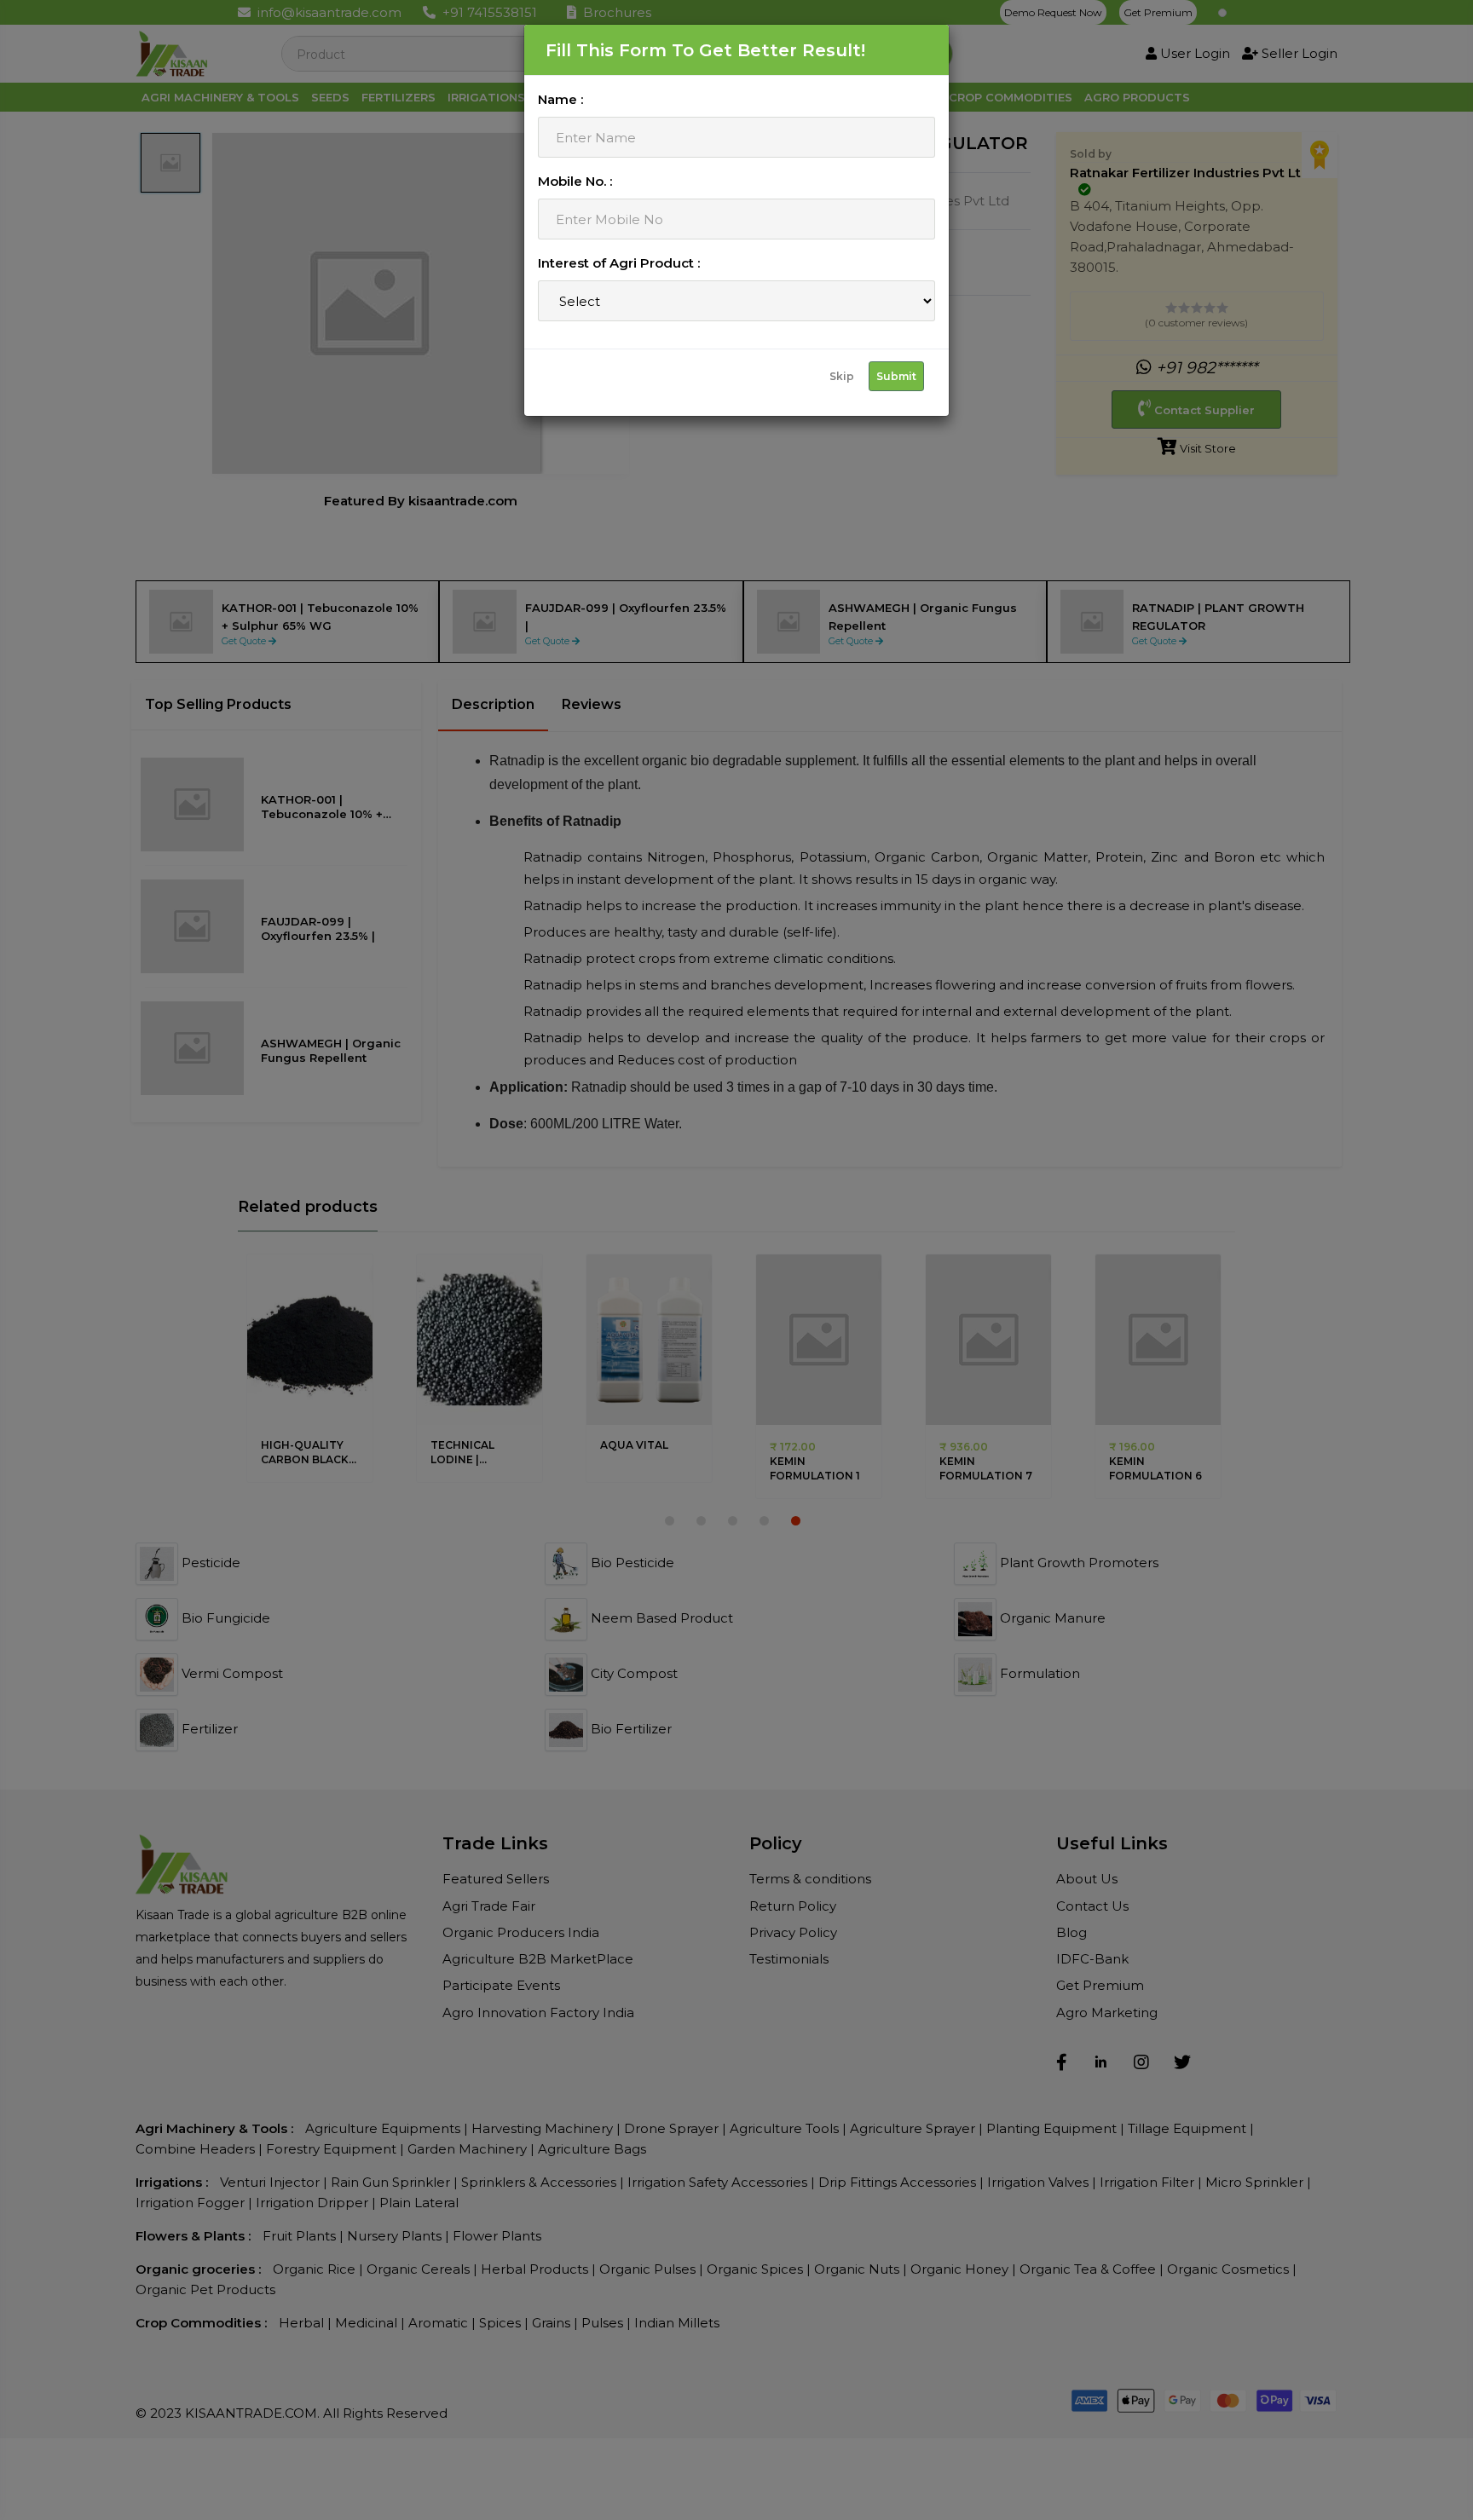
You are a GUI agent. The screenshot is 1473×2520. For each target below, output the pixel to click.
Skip (842, 376)
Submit (896, 376)
